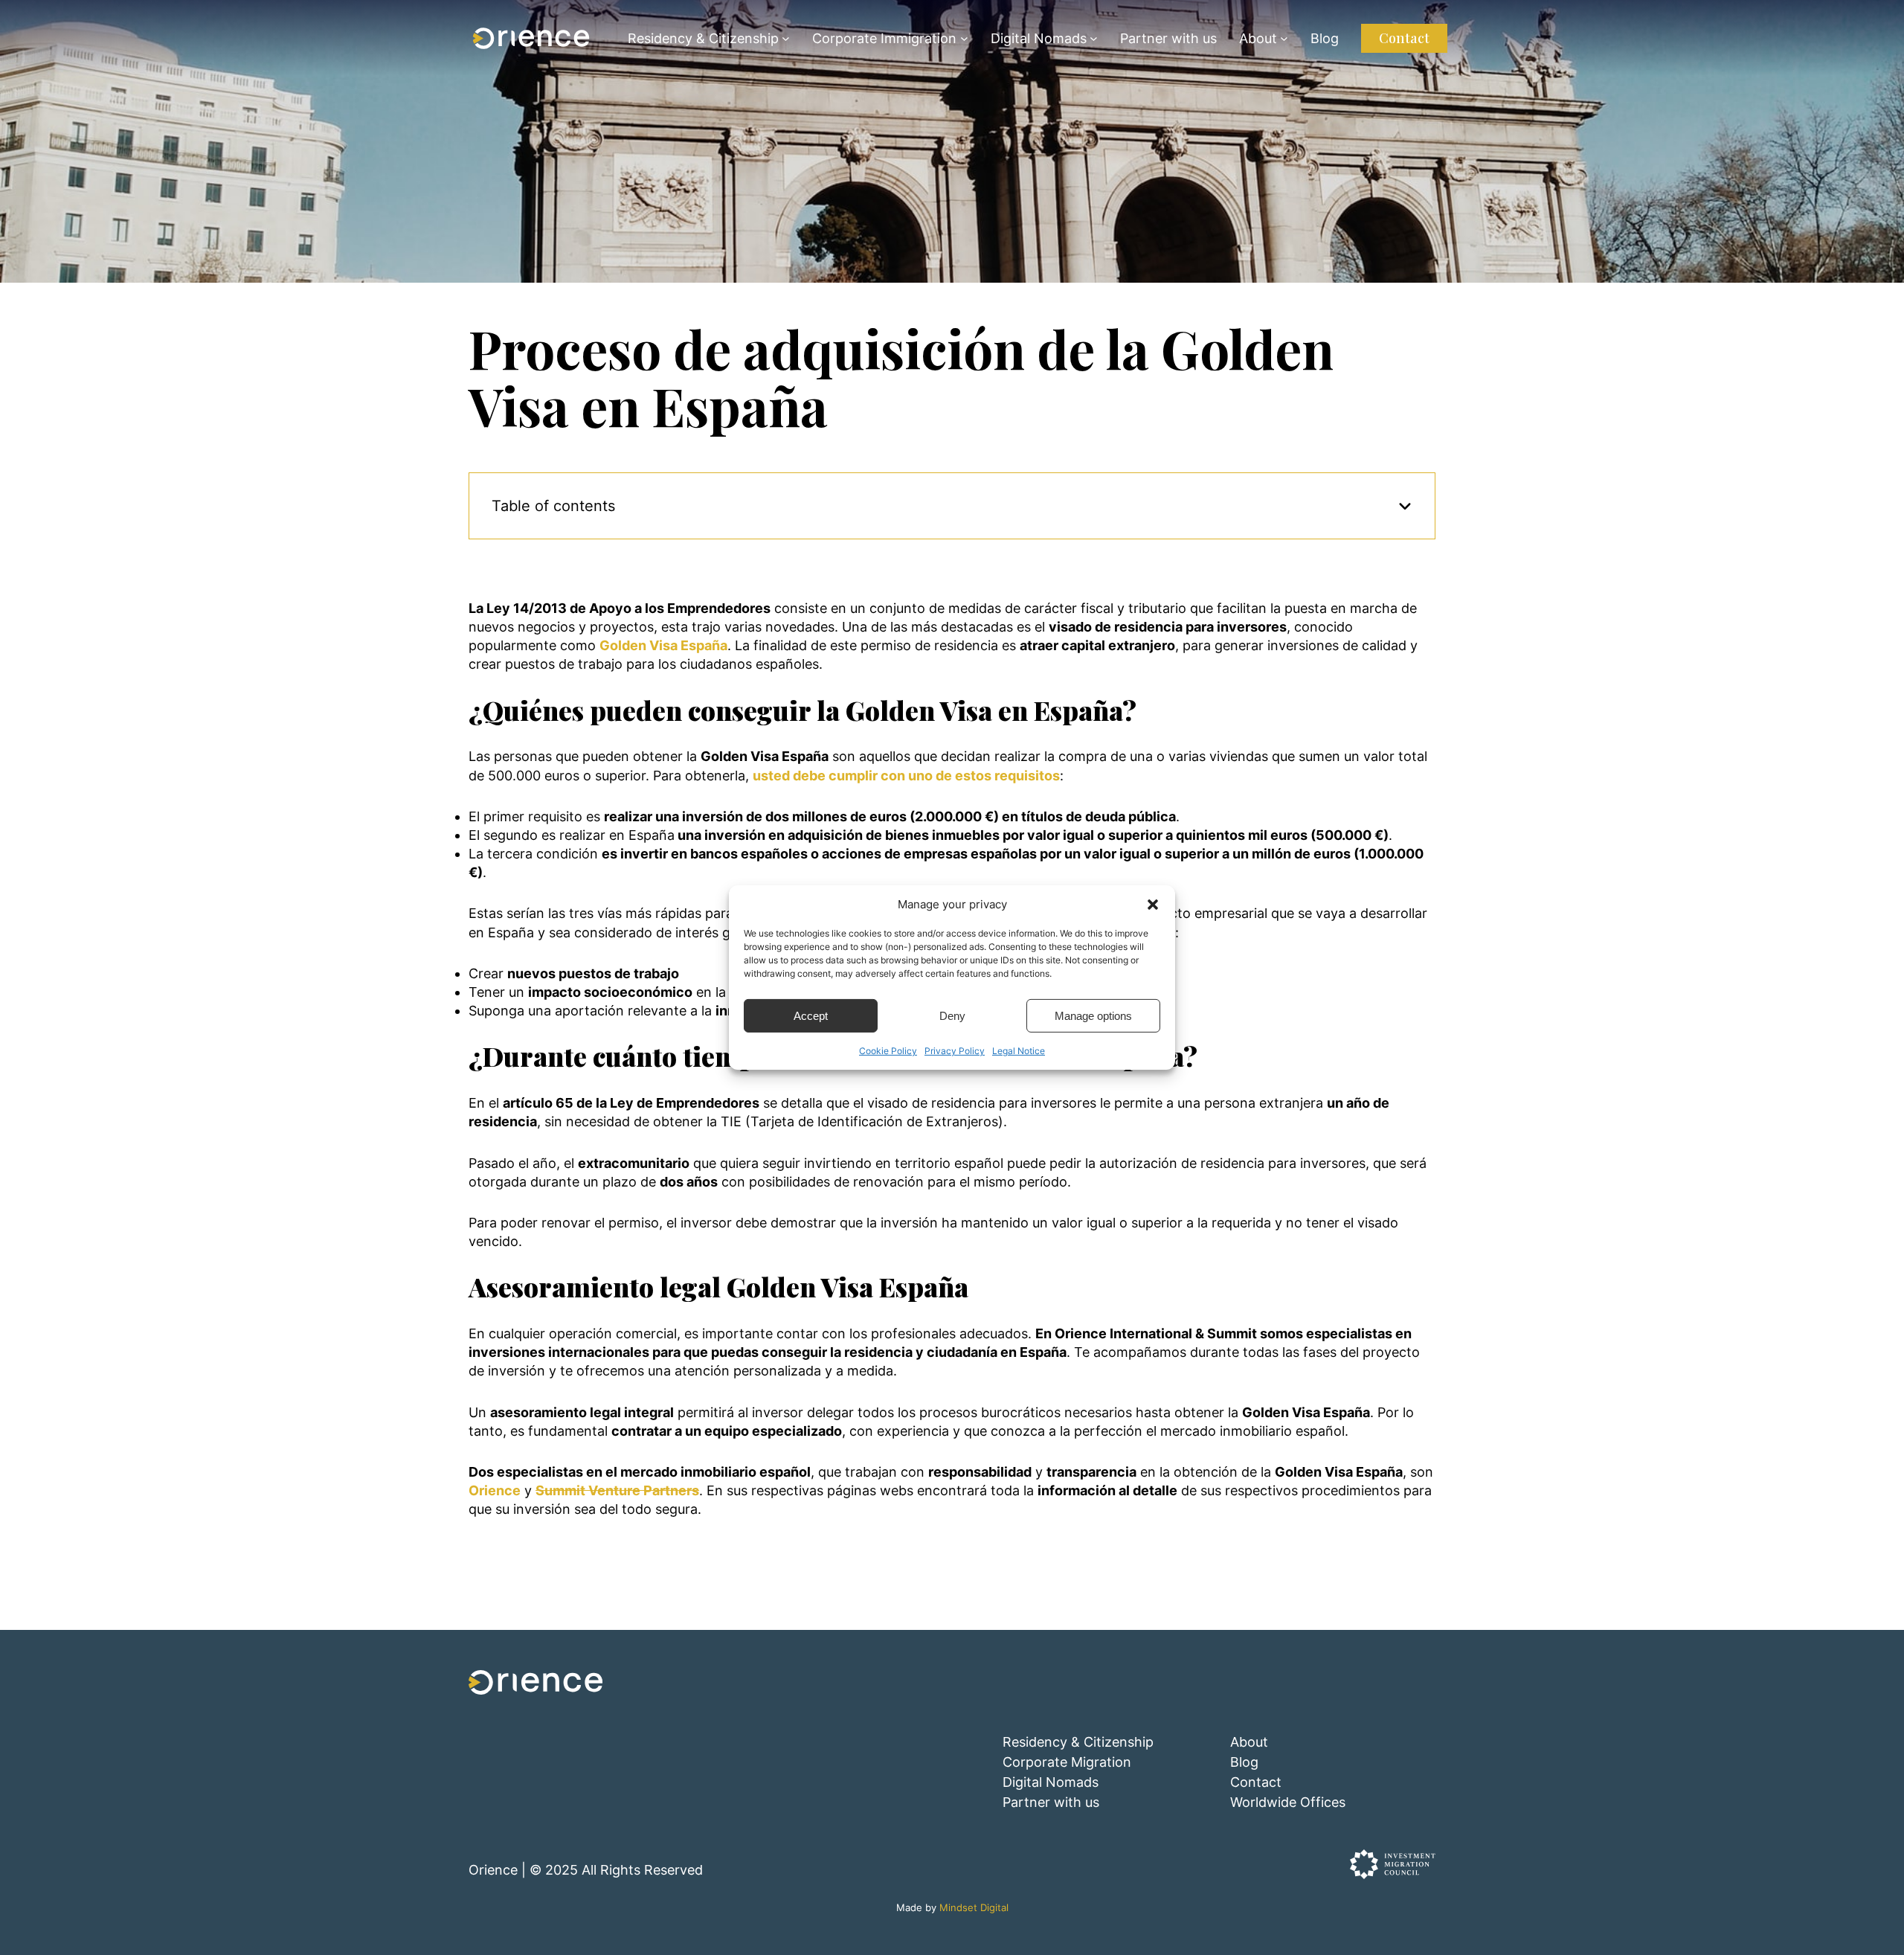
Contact (1404, 38)
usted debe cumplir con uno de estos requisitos (906, 776)
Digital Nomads (1039, 38)
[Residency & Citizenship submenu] (786, 38)
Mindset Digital (974, 1908)
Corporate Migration (1067, 1762)
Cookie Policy (888, 1051)
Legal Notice (1019, 1051)
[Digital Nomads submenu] (1094, 38)
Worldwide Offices (1288, 1802)
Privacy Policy (955, 1051)
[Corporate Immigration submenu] (964, 38)
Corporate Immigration (884, 38)
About (1258, 38)
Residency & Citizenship (703, 38)
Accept (811, 1015)
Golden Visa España (663, 645)
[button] (1153, 904)
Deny (952, 1015)
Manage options (1093, 1015)
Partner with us (1051, 1802)
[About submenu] (1284, 38)
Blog (1244, 1762)
